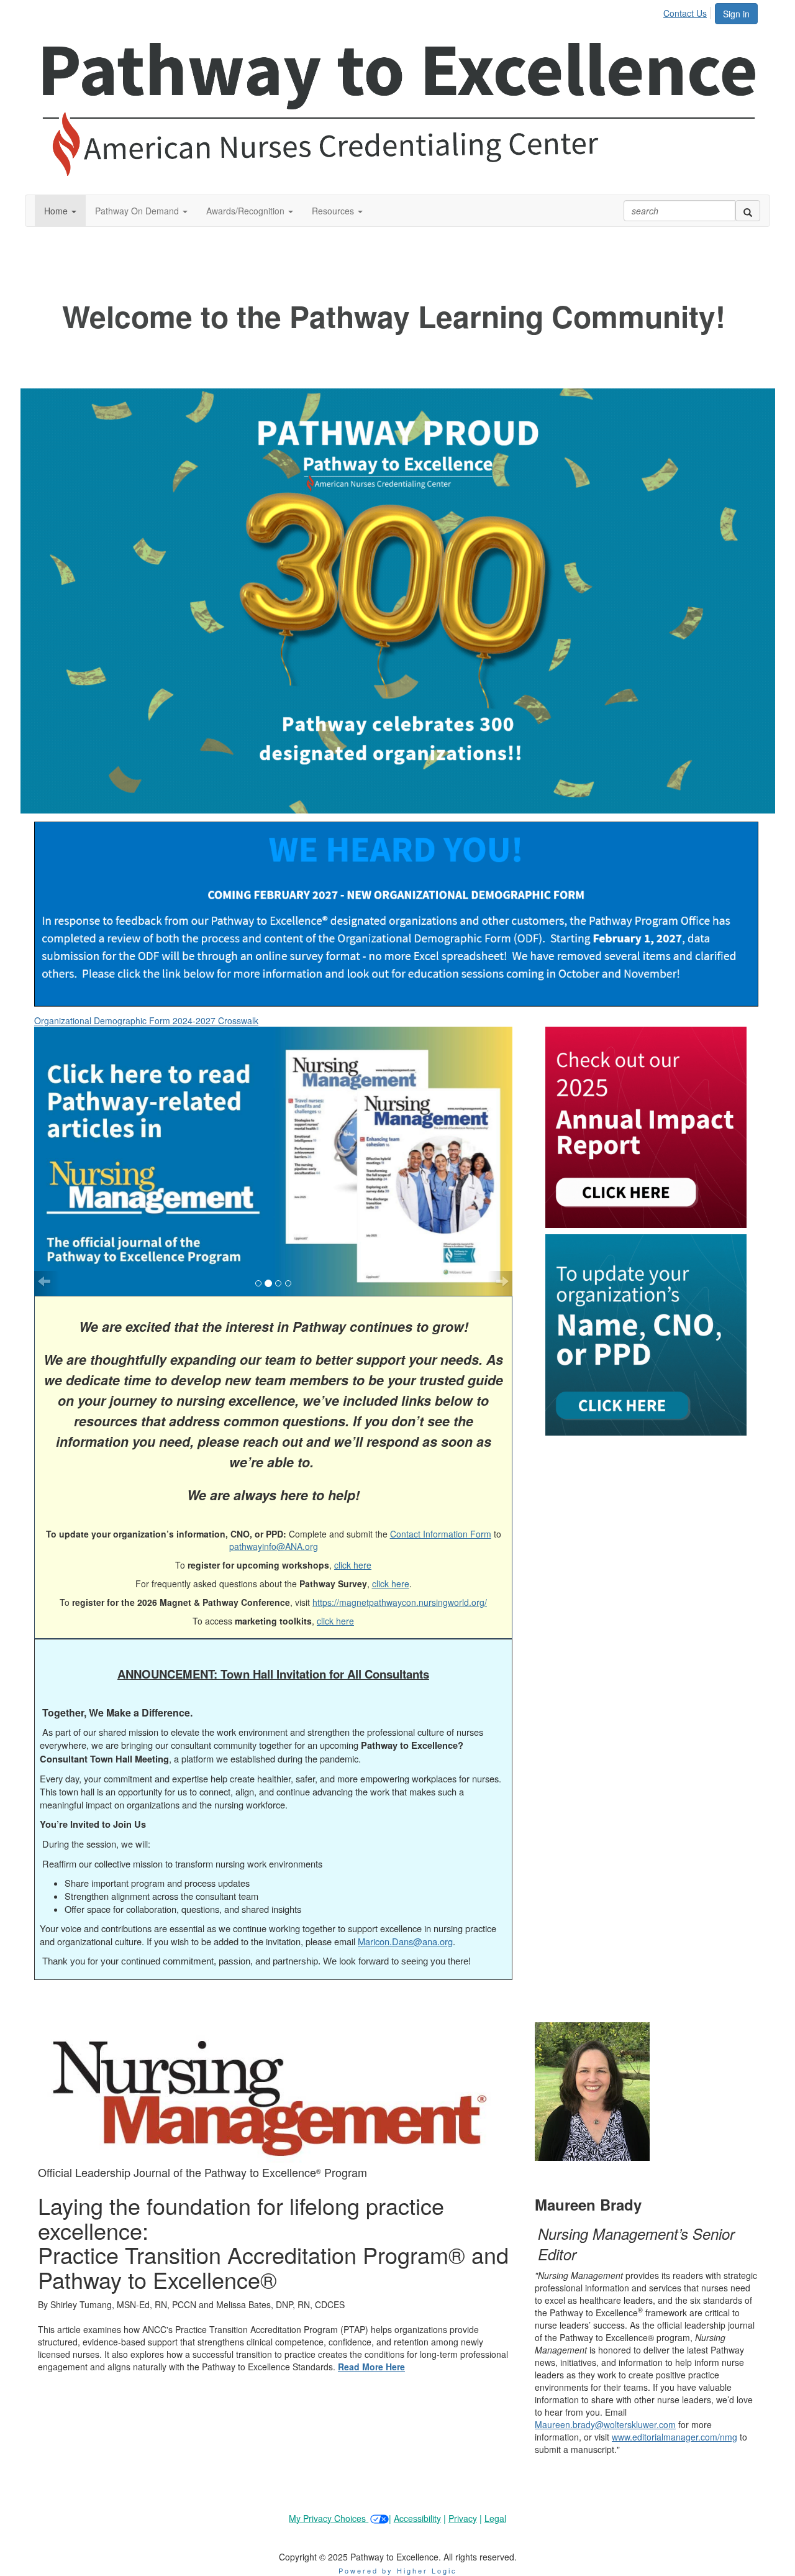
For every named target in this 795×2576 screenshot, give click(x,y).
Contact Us (685, 13)
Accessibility (417, 2501)
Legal (495, 2501)
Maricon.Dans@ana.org (405, 1924)
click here (353, 1547)
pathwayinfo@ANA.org (274, 1529)
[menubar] (688, 11)
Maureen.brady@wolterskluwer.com (605, 2407)
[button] (60, 211)
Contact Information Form (441, 1516)
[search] (748, 211)
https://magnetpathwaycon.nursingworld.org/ (400, 1585)
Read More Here (371, 2349)
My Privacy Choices (329, 2501)
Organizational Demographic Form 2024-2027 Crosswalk (146, 1020)
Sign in (736, 14)
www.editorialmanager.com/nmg (675, 2419)
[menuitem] (688, 11)
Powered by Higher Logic (398, 2553)
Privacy (463, 2501)
